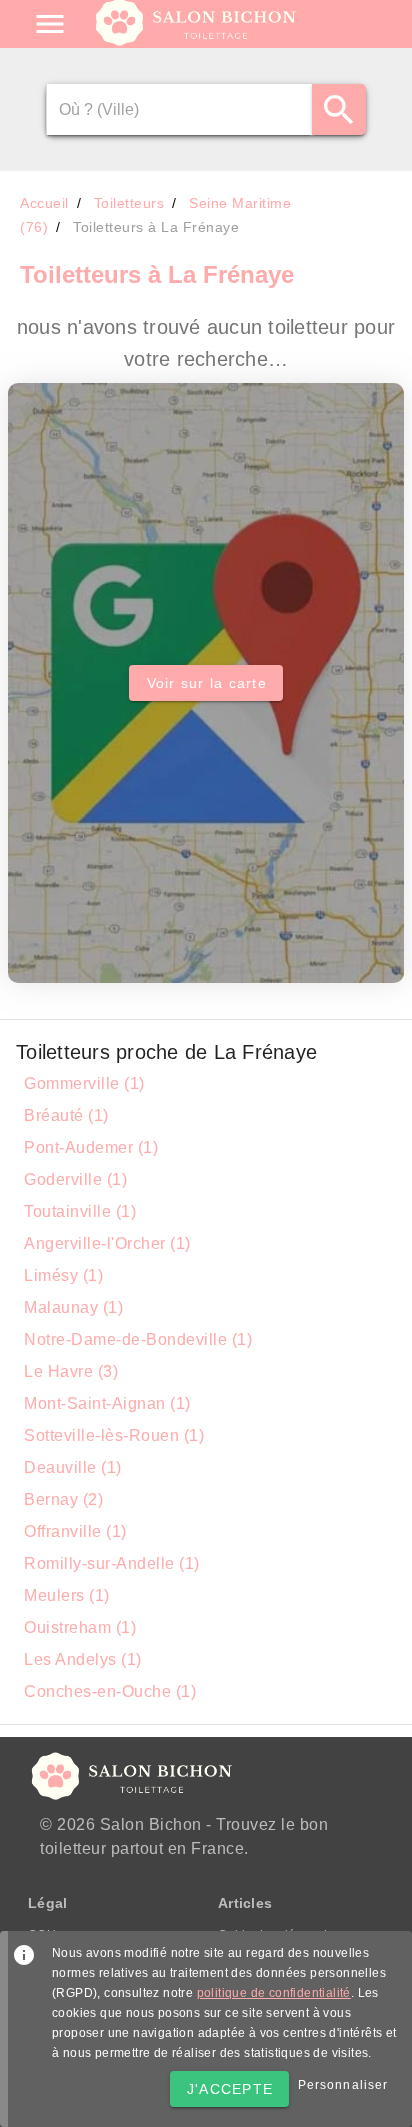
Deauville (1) (73, 1467)
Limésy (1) (63, 1275)
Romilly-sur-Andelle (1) (112, 1563)
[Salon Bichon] (197, 40)
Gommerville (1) (84, 1083)
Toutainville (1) (80, 1211)
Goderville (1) (75, 1179)
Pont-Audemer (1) (91, 1147)
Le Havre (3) (71, 1371)
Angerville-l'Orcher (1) (107, 1243)
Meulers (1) (67, 1595)
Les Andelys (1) (83, 1659)
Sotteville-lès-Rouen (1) (114, 1435)
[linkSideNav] (50, 24)
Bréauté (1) (66, 1115)
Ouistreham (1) (80, 1627)
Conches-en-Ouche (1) (110, 1691)
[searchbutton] (338, 109)
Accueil (44, 203)
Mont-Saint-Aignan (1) (107, 1403)
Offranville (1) (75, 1531)
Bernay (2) (63, 1499)
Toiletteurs (129, 203)
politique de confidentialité (274, 1993)
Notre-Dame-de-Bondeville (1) (138, 1339)
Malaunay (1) (73, 1307)
